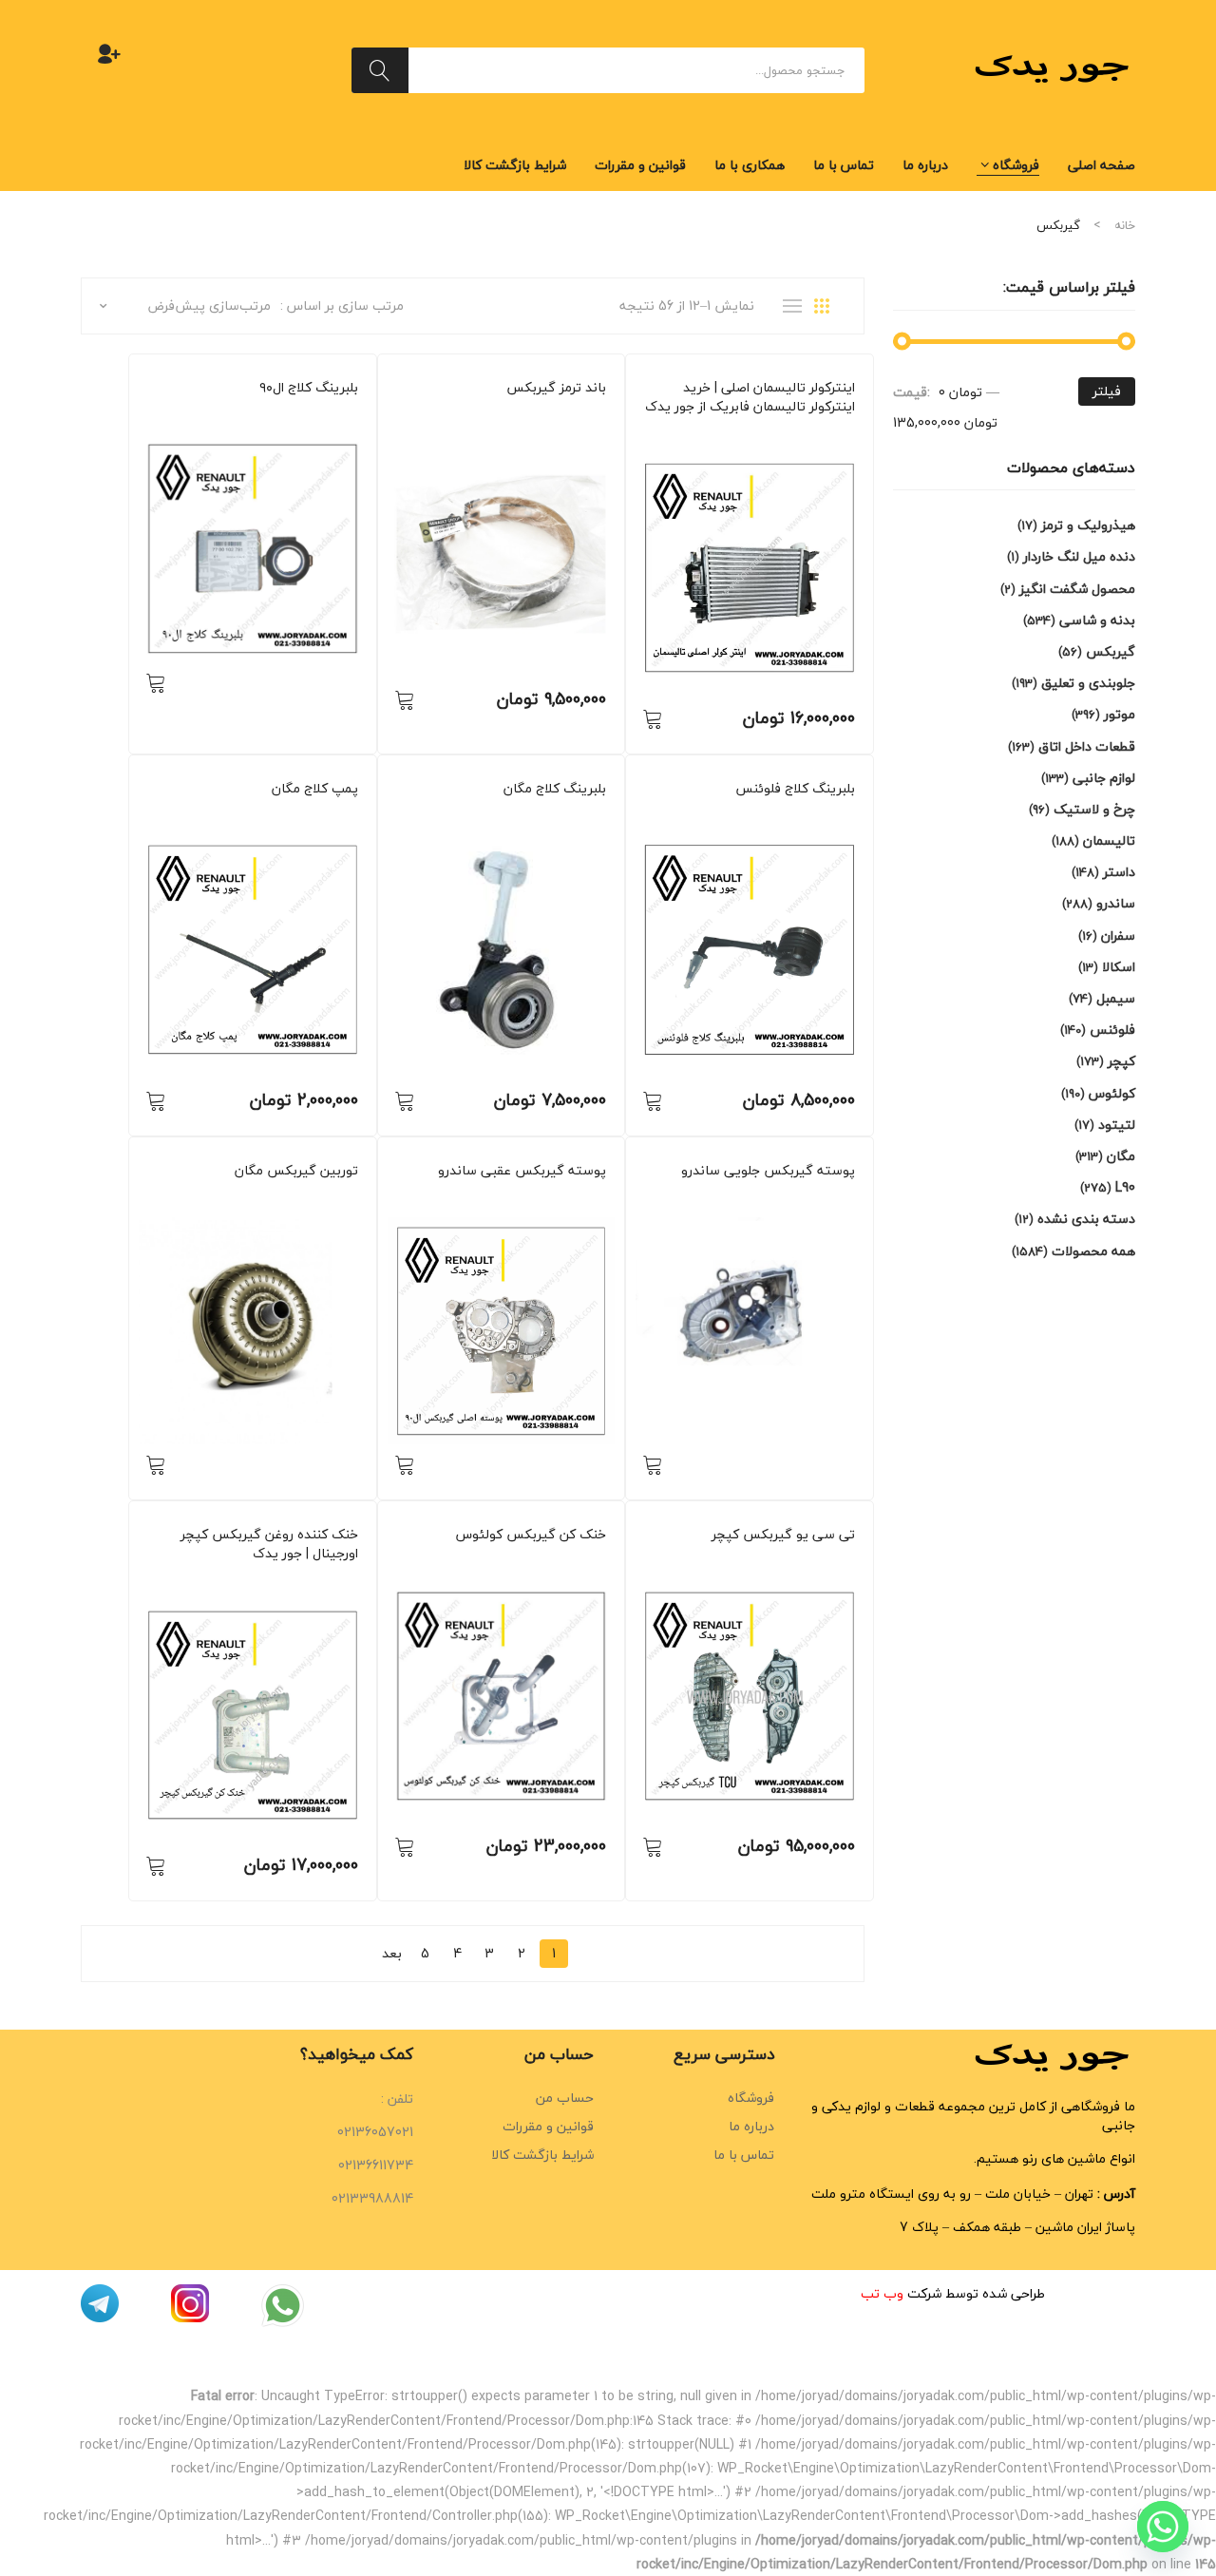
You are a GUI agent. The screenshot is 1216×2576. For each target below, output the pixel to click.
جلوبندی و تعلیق (1088, 683)
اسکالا (1119, 967)
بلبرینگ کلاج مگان (555, 789)
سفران (1118, 935)
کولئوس (586, 1561)
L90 (350, 414)
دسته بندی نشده (1086, 1219)
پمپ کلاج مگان (315, 789)
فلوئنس (836, 815)
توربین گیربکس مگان (296, 1171)
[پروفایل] (109, 53)
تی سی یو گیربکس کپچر (783, 1535)
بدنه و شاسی (1097, 620)
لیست (797, 306)
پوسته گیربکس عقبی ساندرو (522, 1171)
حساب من (565, 2098)
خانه (1125, 225)
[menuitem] (1102, 165)
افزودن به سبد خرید (653, 718)
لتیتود (1117, 1125)
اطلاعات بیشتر (156, 682)
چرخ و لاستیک (1094, 809)
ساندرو (590, 414)
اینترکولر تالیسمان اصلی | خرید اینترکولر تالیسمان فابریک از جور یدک (750, 397)
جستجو (380, 70)
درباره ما (751, 2126)
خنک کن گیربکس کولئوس (531, 1535)
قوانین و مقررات (548, 2126)
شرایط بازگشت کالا (542, 2155)
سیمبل (1116, 998)
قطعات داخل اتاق (1087, 746)
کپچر (843, 1561)
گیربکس (784, 433)
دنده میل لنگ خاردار (1079, 556)
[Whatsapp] (1163, 2527)
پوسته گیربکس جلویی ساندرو (768, 1171)
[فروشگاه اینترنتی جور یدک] (1054, 68)
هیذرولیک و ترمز (1088, 525)
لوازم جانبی (1104, 778)
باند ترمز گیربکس (556, 388)
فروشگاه (751, 2098)
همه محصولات (484, 414)
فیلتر (1107, 391)
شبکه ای (828, 306)
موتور (1120, 714)
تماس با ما (744, 2155)
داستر (1119, 872)
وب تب (882, 2293)
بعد (392, 1953)
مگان (547, 815)
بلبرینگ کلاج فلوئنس (795, 789)
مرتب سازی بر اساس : (342, 305)
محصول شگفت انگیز (1077, 589)
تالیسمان (833, 433)
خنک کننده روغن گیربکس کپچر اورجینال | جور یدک (269, 1544)
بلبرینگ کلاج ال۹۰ (309, 388)
